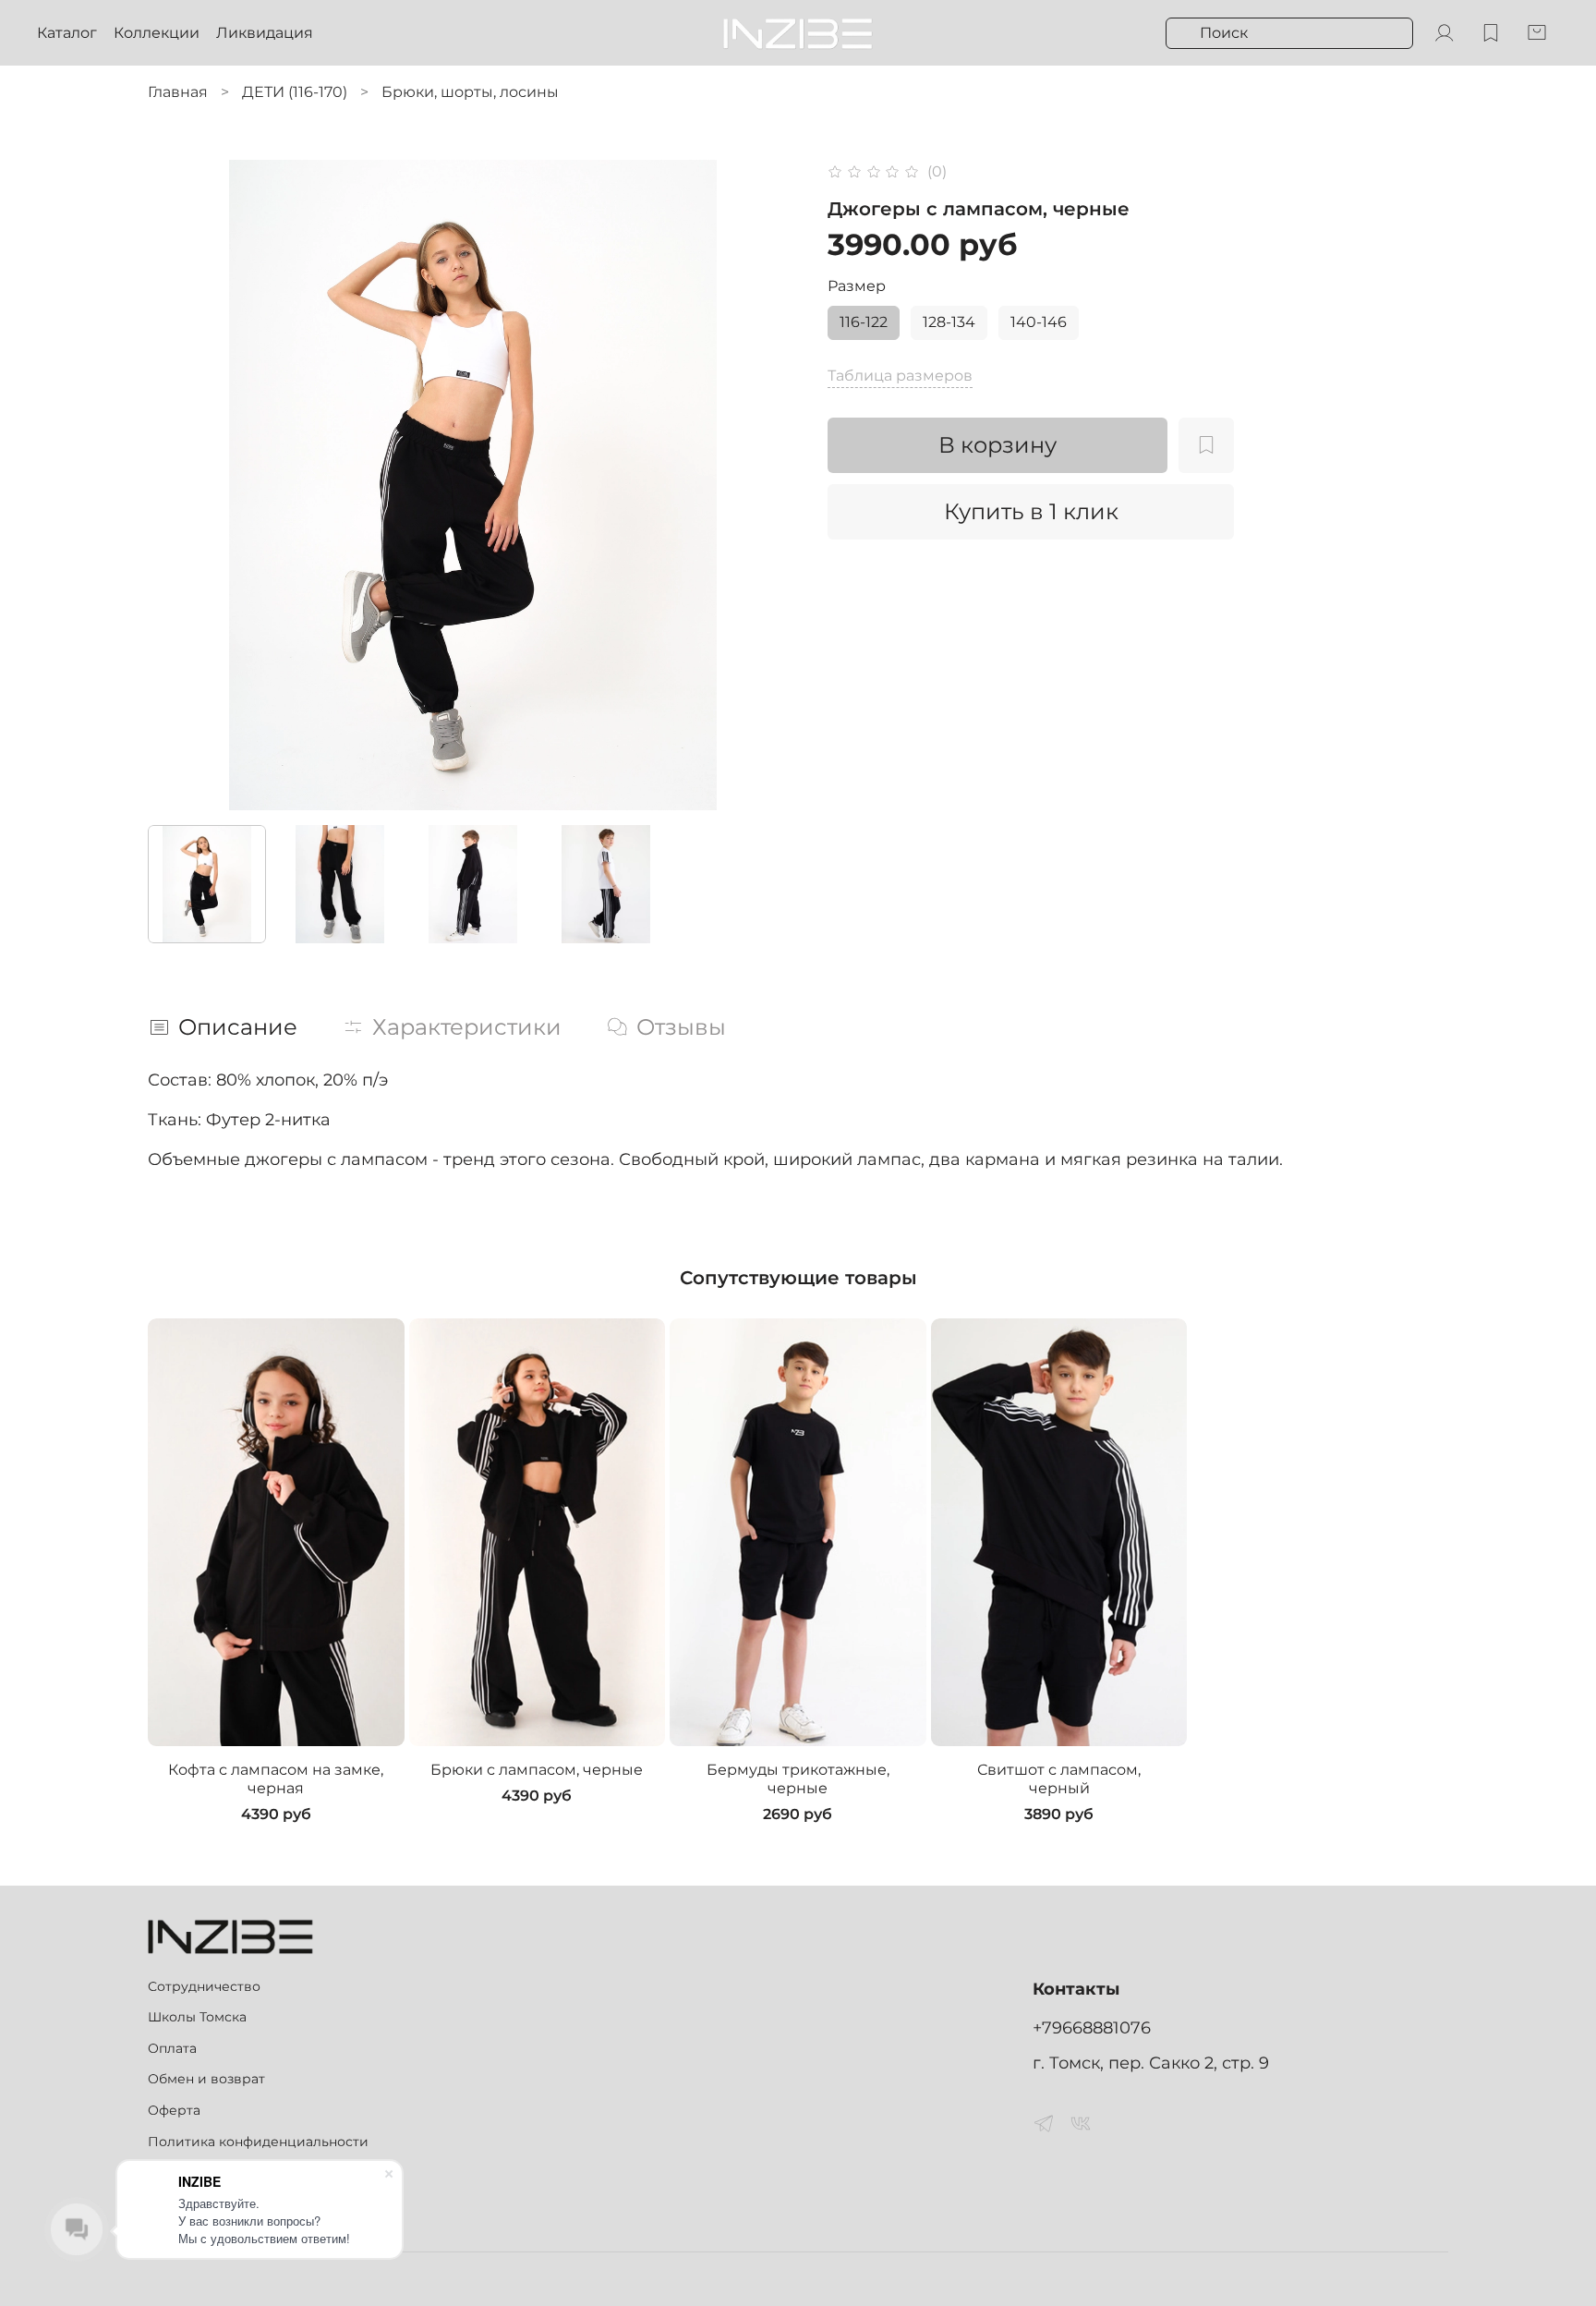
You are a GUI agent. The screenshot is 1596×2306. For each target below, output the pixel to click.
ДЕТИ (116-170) (295, 92)
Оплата (172, 2048)
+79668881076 (1092, 2027)
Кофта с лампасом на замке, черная (276, 1779)
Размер (857, 286)
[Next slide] (768, 485)
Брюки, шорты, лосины (470, 92)
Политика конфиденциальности (258, 2142)
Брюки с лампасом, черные (537, 1770)
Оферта (174, 2110)
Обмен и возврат (206, 2079)
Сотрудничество (204, 1986)
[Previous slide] (177, 485)
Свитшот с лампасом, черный (1059, 1779)
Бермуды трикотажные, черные (798, 1779)
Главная (178, 92)
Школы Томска (197, 2017)
